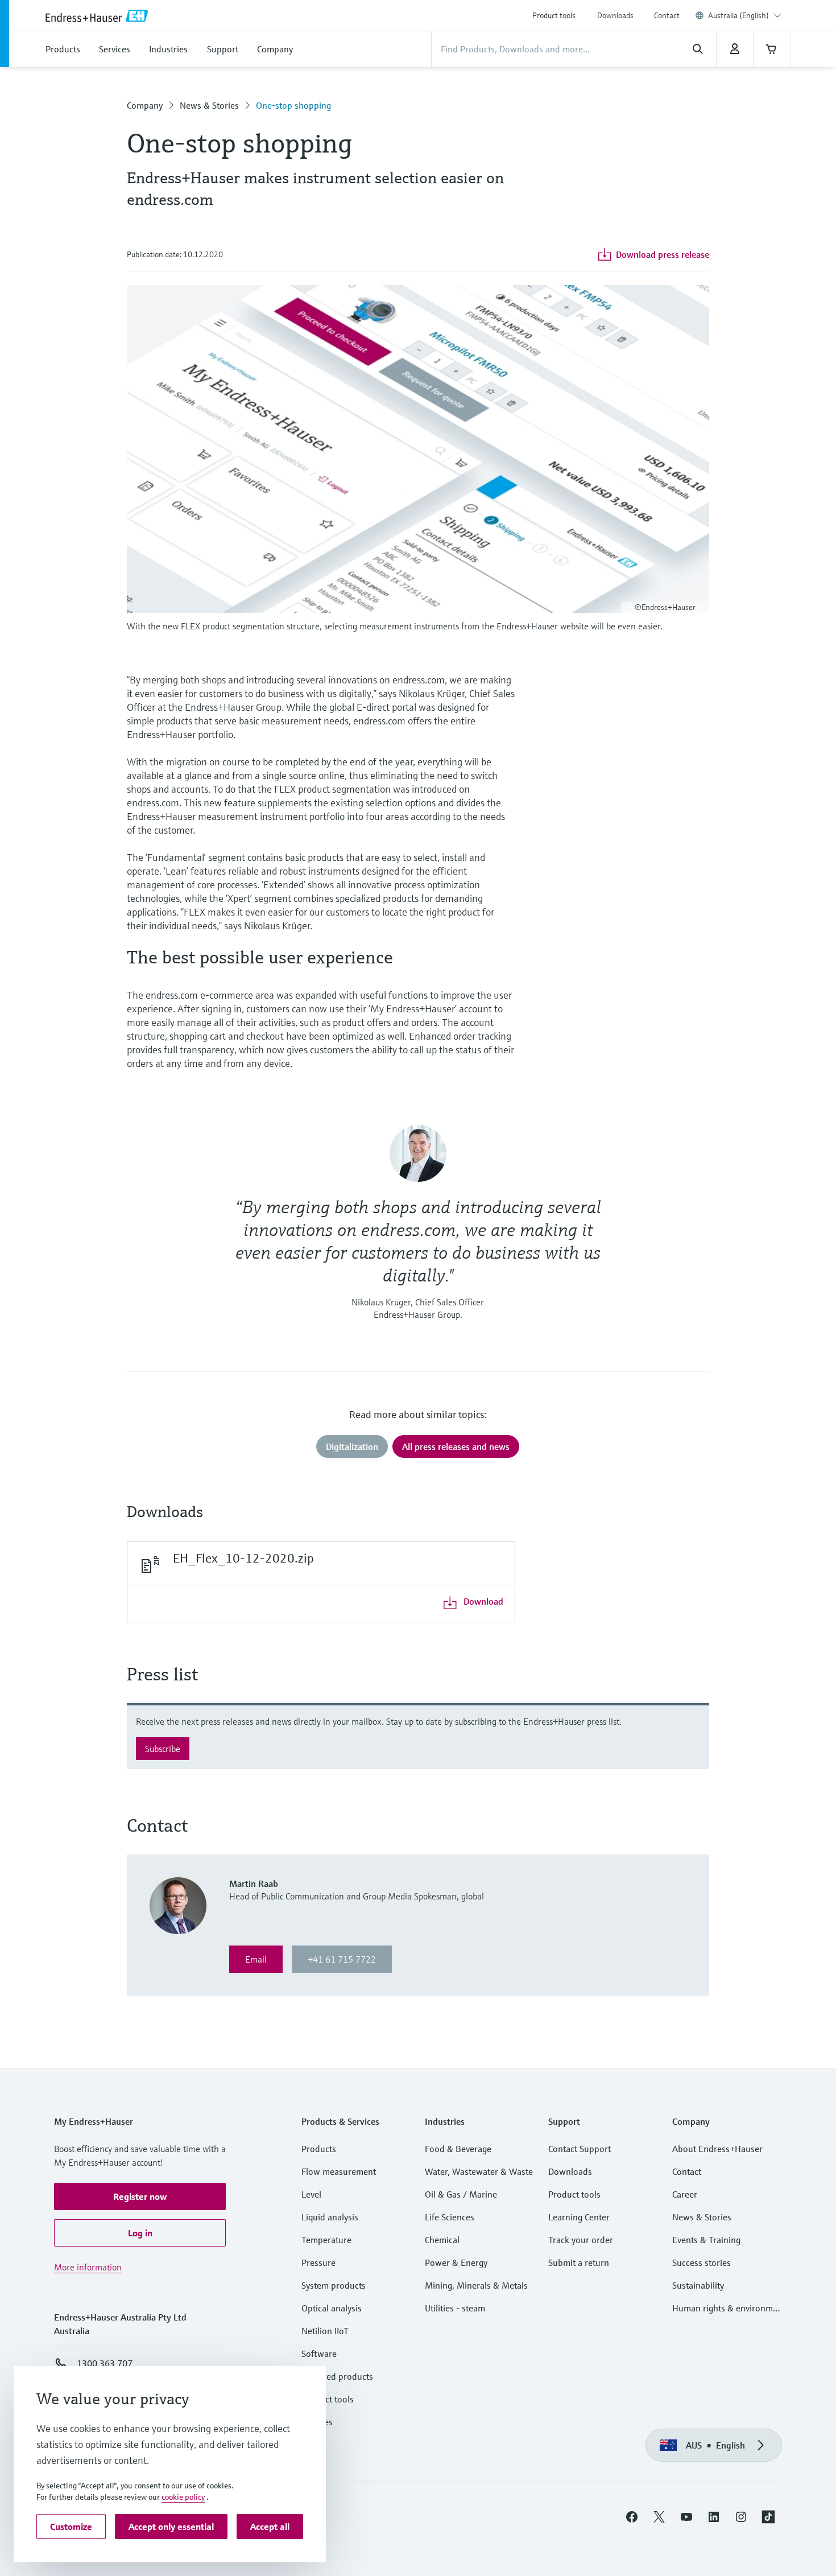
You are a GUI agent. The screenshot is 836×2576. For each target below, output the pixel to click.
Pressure (318, 2262)
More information (88, 2267)
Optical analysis (332, 2308)
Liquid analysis (330, 2217)
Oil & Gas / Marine (461, 2194)
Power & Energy (456, 2262)
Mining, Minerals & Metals (476, 2285)
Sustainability (698, 2285)
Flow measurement (339, 2171)
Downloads (615, 15)
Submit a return (579, 2262)
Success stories (702, 2262)
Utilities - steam (455, 2308)
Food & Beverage (458, 2149)
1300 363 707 (105, 2363)
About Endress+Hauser (717, 2149)
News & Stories (209, 105)
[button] (140, 2196)
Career (685, 2194)
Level (311, 2194)
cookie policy (183, 2497)
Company (145, 105)
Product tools (554, 15)
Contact (667, 15)
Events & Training (706, 2240)
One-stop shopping (293, 105)
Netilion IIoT (325, 2331)
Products (319, 2149)
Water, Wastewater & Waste (479, 2171)
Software (319, 2354)
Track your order (581, 2240)
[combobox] (745, 15)
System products (334, 2285)
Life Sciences (450, 2217)
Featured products (337, 2376)
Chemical (442, 2240)
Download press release (663, 254)
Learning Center (579, 2217)
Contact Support (580, 2149)
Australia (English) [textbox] (738, 15)
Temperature (326, 2240)
